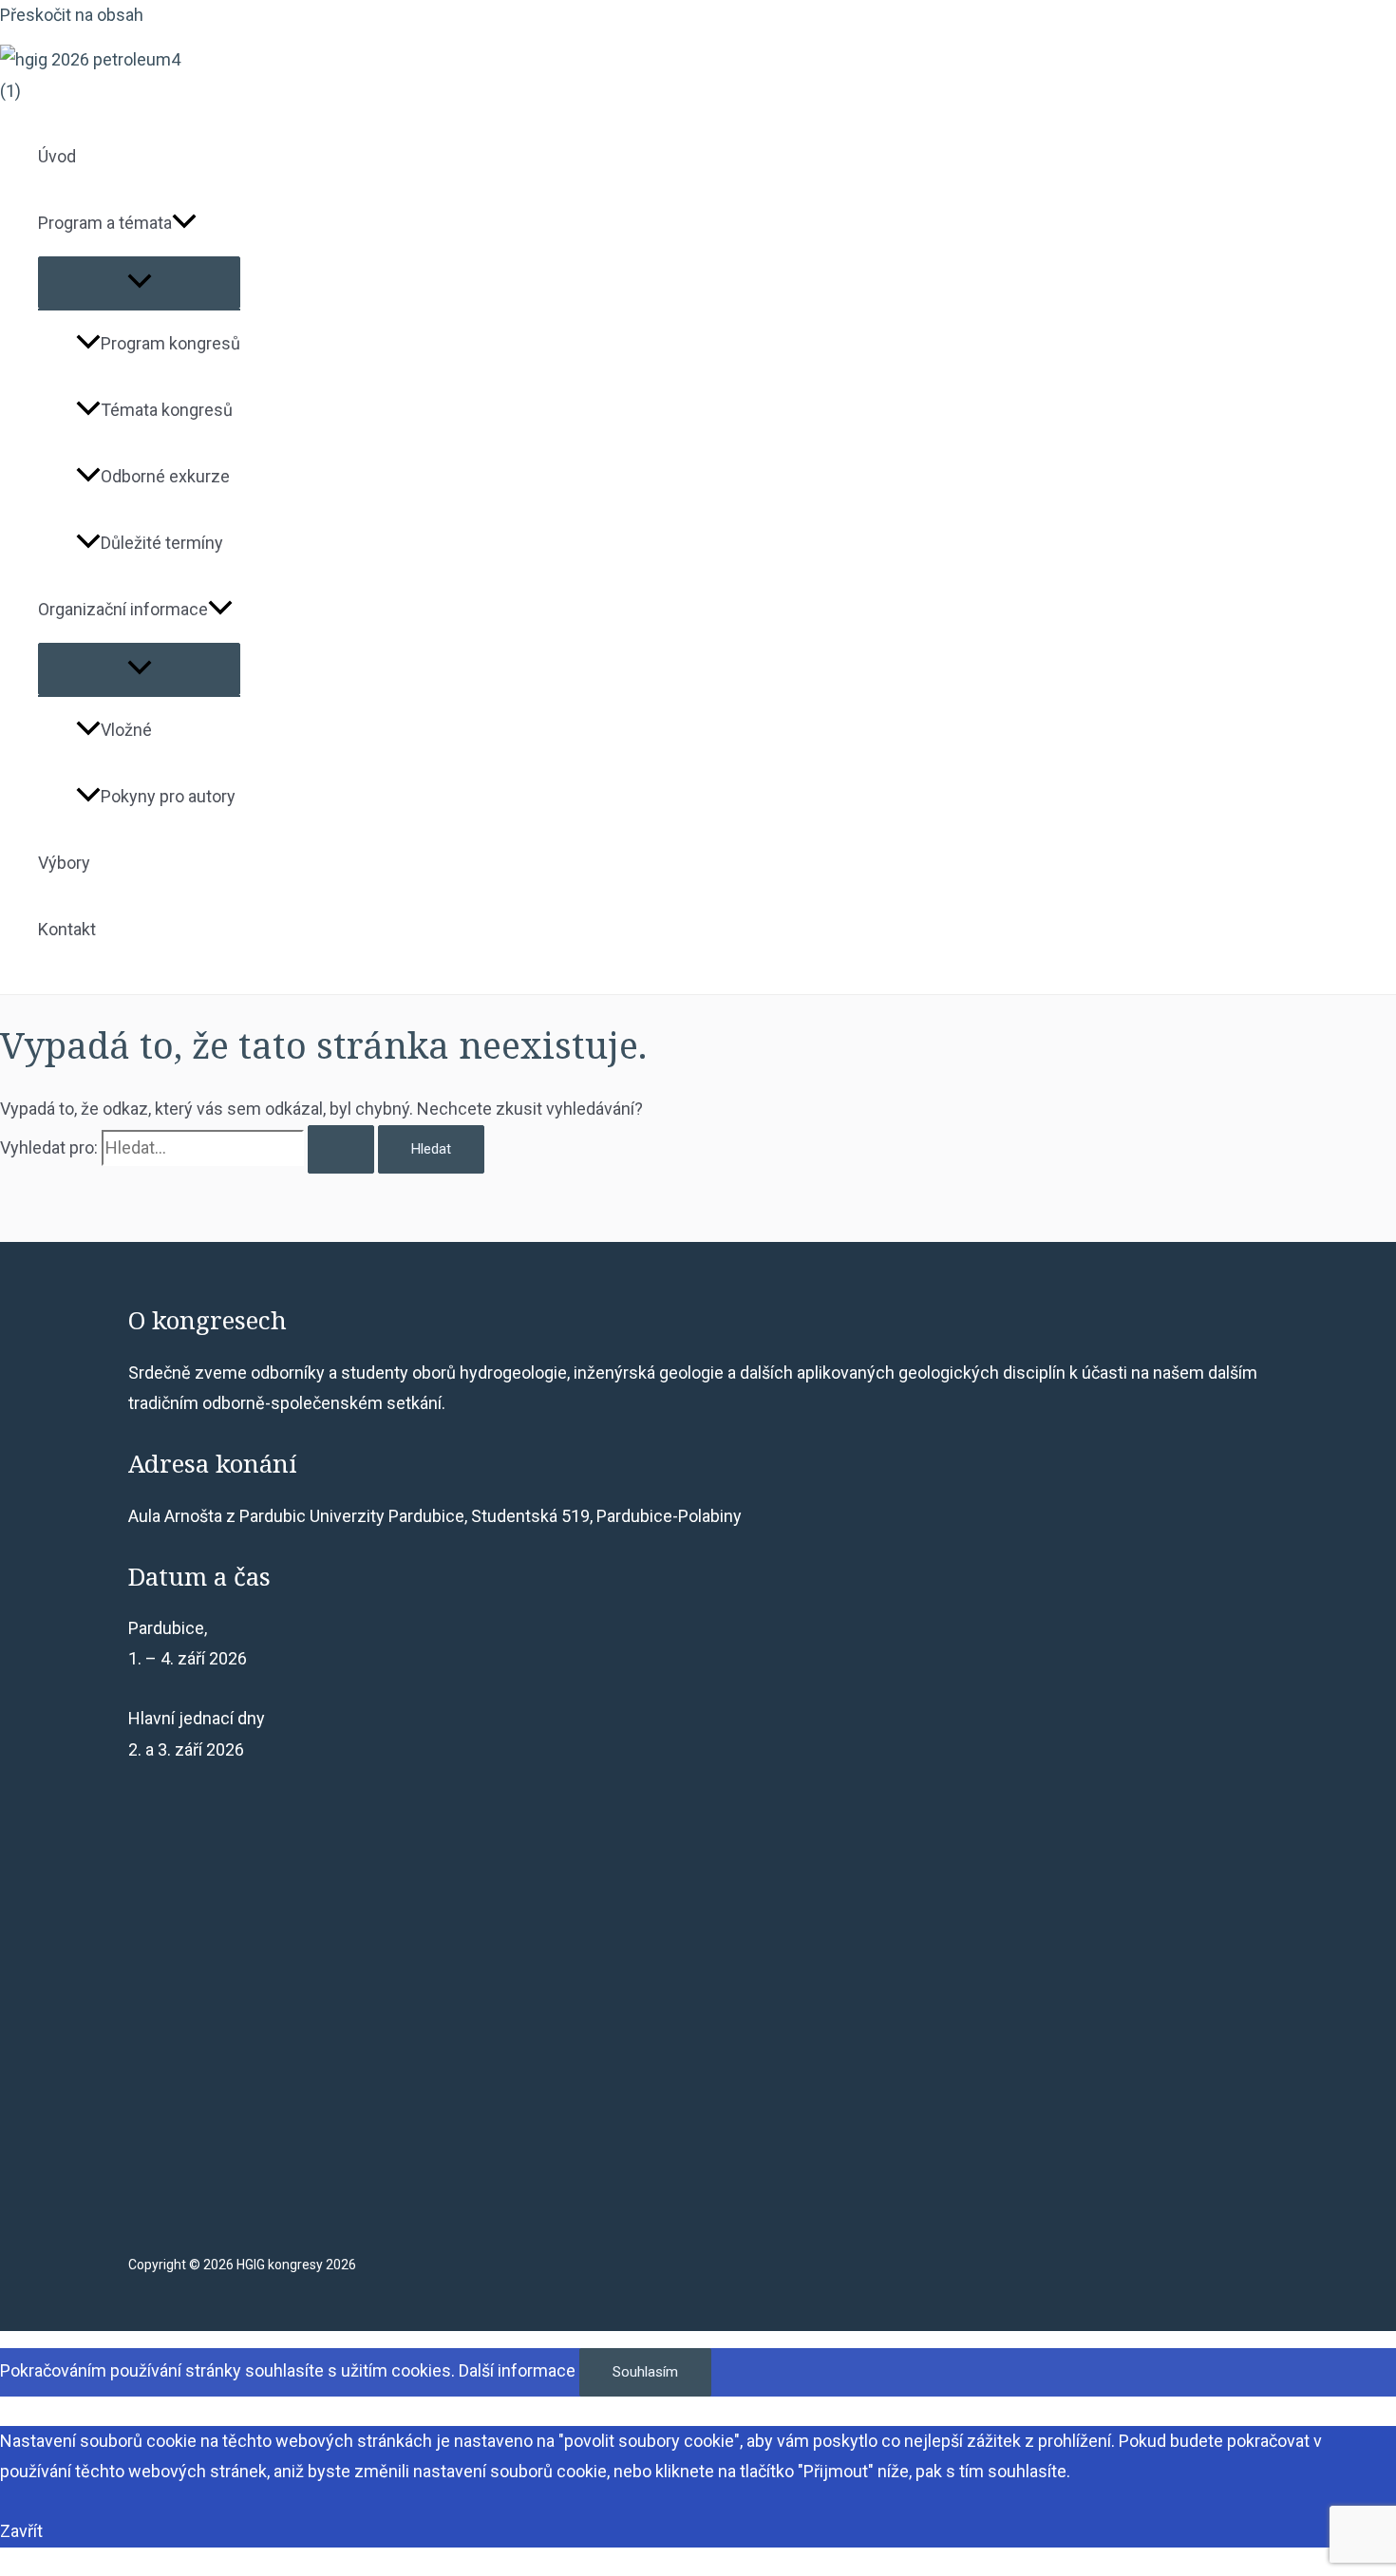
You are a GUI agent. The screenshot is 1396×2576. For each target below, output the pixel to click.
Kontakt (67, 929)
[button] (184, 223)
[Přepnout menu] (139, 282)
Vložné (126, 730)
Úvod (57, 156)
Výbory (64, 863)
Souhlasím (645, 2372)
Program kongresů (170, 343)
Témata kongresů (167, 410)
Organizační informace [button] (123, 609)
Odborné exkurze (165, 476)
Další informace (517, 2370)
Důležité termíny (162, 543)
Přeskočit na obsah (72, 15)
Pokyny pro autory (168, 796)
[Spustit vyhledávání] (341, 1149)
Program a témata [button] (105, 223)
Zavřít (21, 2531)
